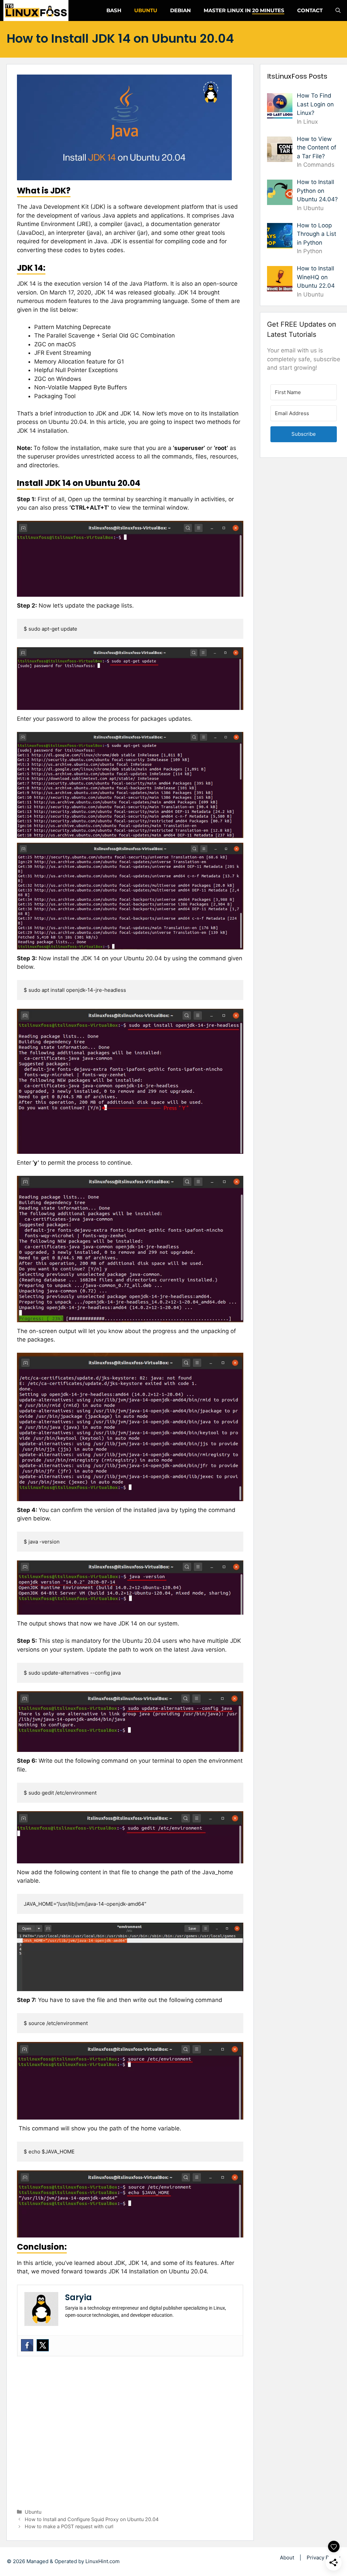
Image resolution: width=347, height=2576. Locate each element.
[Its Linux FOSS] (36, 11)
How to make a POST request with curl (69, 2526)
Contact (310, 10)
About (287, 2558)
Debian (180, 10)
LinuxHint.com (103, 2561)
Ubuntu (146, 10)
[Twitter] (43, 2345)
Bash (114, 10)
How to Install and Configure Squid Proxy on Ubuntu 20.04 (92, 2519)
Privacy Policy (323, 2558)
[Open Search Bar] (338, 11)
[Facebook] (27, 2345)
